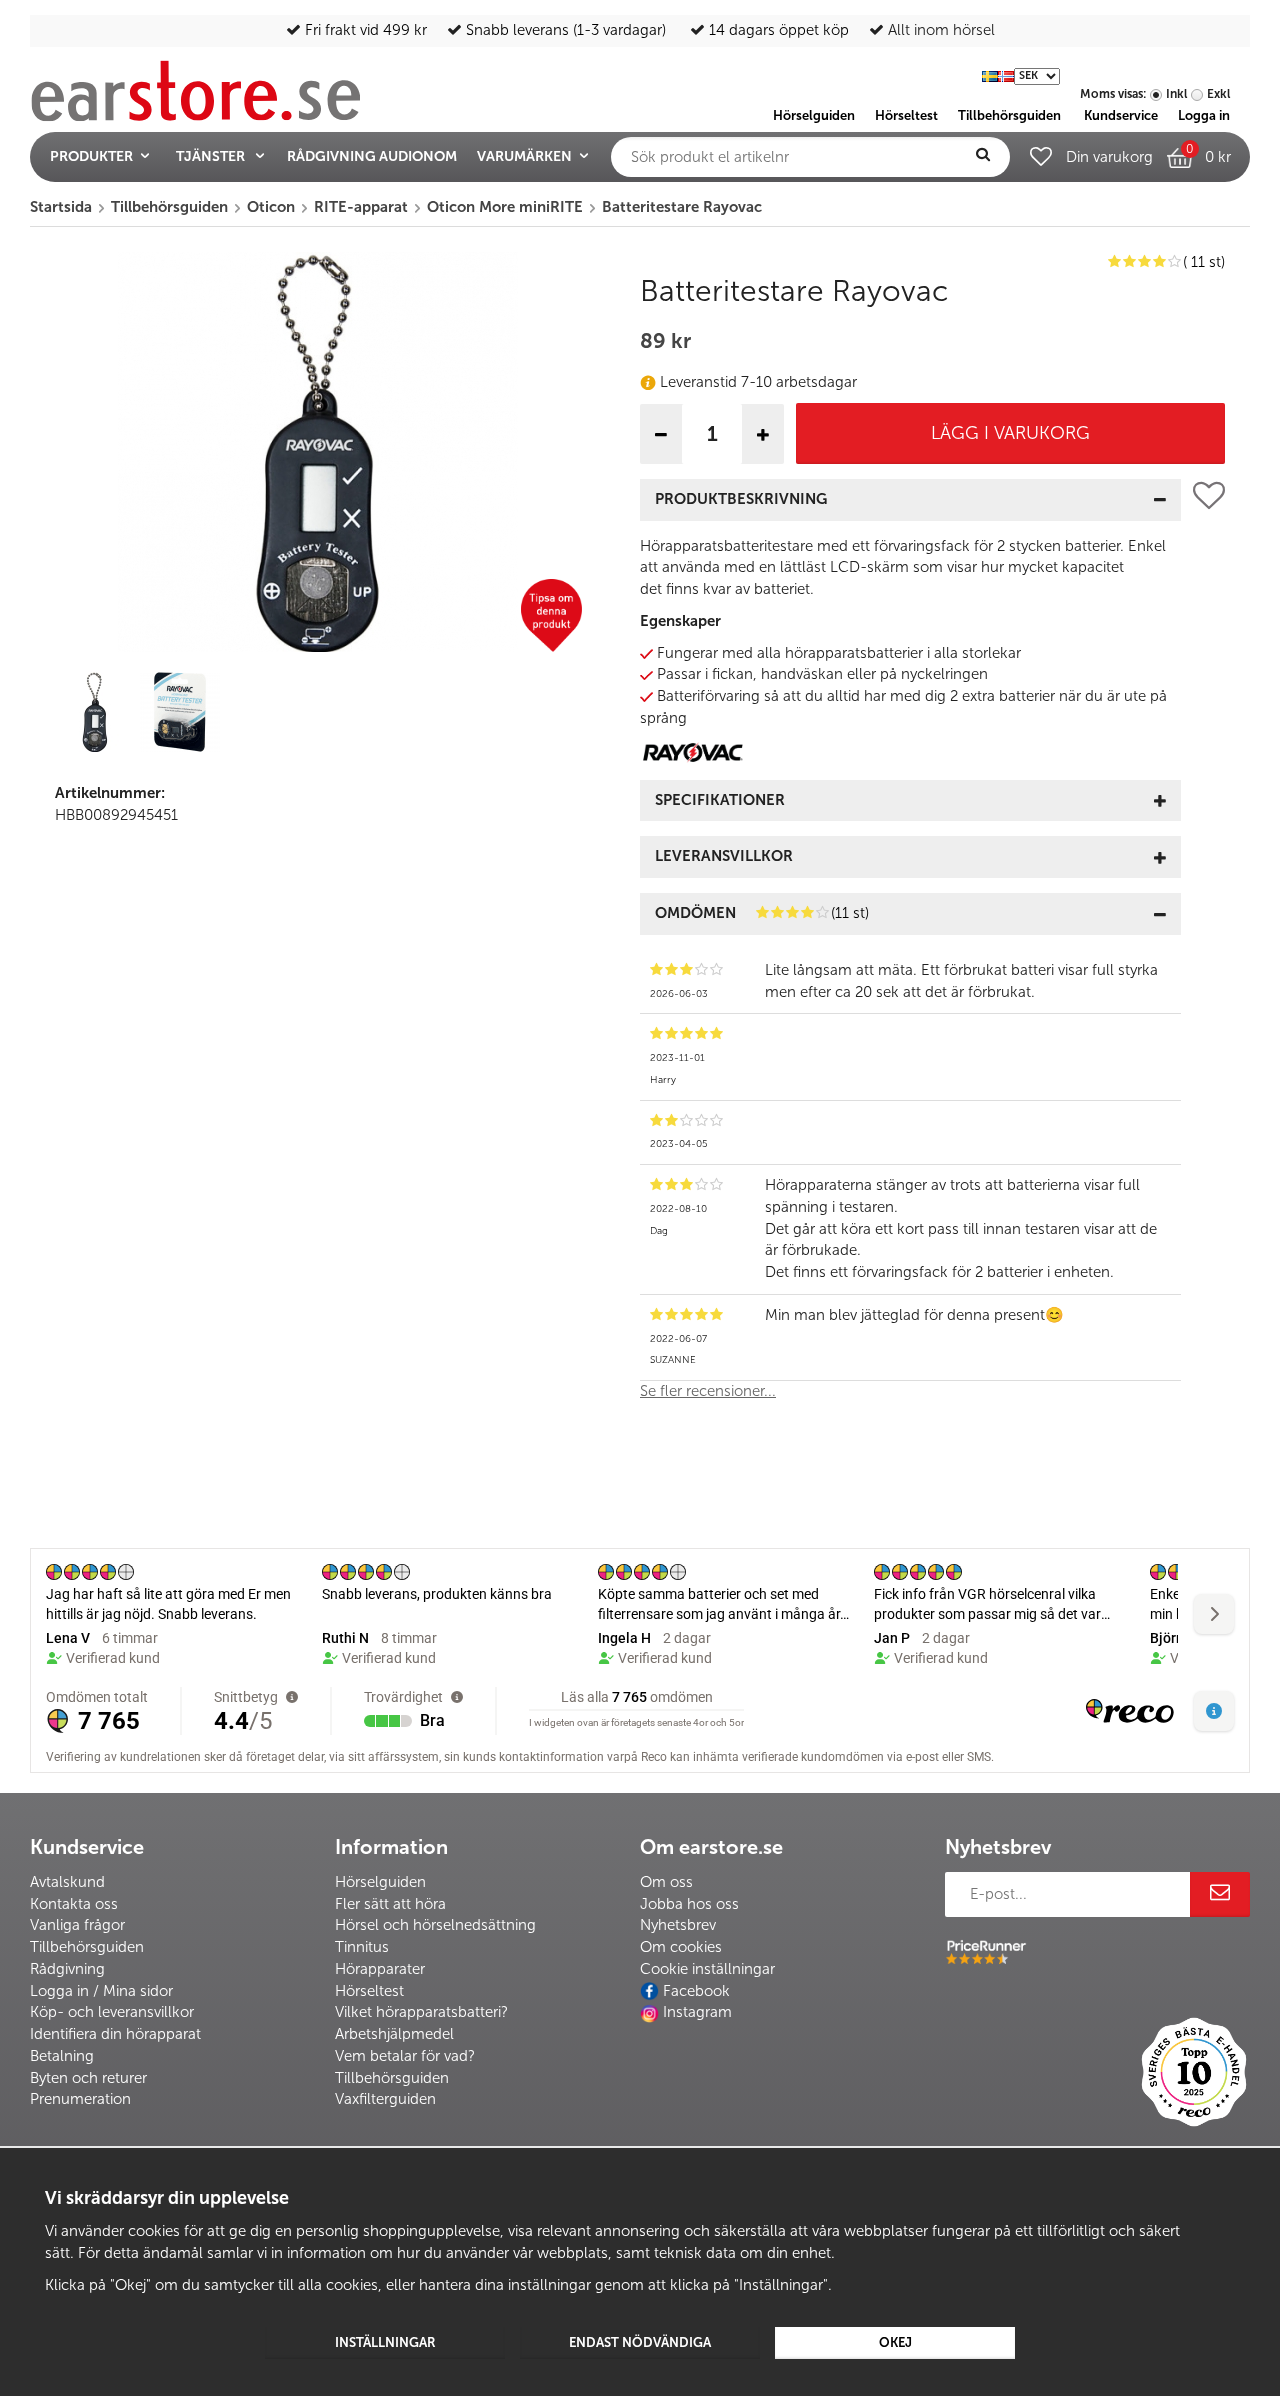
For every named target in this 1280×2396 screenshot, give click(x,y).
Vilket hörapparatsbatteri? (421, 2012)
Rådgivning (67, 1969)
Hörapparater (380, 1969)
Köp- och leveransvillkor (112, 2012)
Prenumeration (80, 2099)
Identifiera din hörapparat (115, 2034)
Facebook (696, 1991)
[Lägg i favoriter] (1209, 948)
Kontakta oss (74, 1904)
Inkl (1176, 94)
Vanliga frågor (77, 1925)
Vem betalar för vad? (405, 2056)
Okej (895, 2342)
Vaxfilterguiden (385, 2099)
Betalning (62, 2056)
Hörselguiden (380, 1882)
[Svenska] (990, 74)
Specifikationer (720, 800)
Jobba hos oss (689, 1904)
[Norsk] (1006, 74)
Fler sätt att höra (390, 1904)
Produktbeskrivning (741, 499)
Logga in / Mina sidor (101, 1991)
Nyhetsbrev (678, 1925)
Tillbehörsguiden (87, 1947)
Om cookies (681, 1947)
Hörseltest (369, 1991)
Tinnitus (362, 1947)
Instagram (697, 2012)
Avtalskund (67, 1882)
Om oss (666, 1882)
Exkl (1218, 94)
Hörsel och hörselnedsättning (435, 1925)
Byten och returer (88, 2078)
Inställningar (385, 2342)
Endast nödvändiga (640, 2342)
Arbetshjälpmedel (394, 2034)
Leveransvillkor (724, 856)
